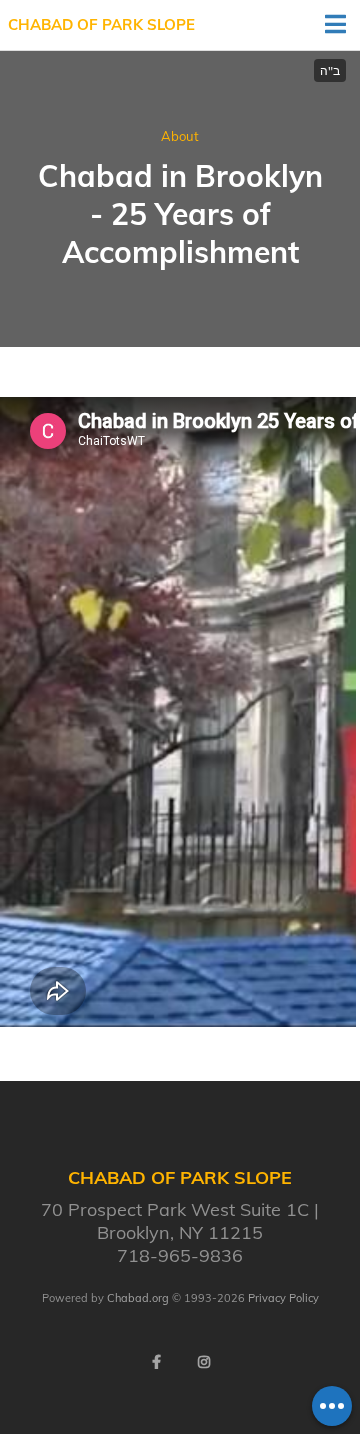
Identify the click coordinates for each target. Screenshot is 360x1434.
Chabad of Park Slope (101, 24)
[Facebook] (156, 1362)
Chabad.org (138, 1298)
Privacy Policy (283, 1298)
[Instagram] (204, 1362)
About (180, 136)
